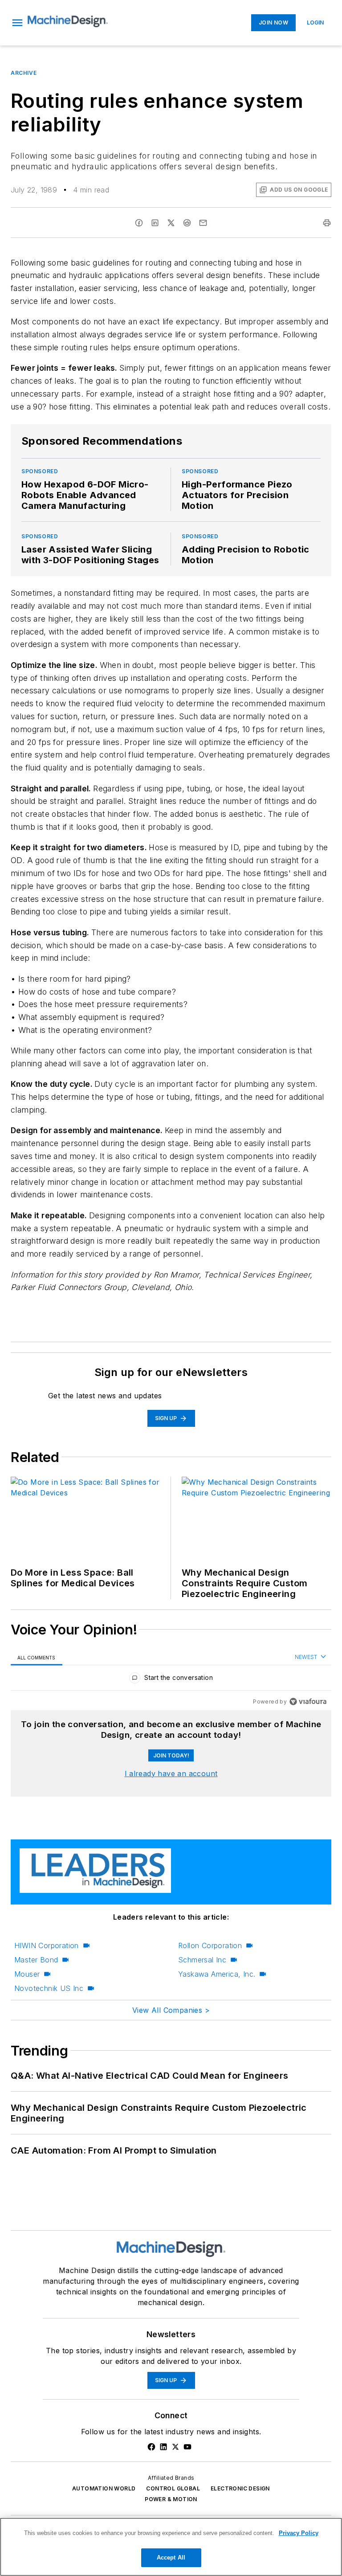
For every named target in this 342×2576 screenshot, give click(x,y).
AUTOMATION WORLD (104, 2488)
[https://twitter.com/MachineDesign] (175, 2447)
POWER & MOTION (171, 2499)
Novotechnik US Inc (49, 1988)
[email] (203, 223)
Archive (24, 73)
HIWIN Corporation (47, 1945)
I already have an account (171, 1773)
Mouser (27, 1974)
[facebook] (139, 223)
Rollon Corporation (210, 1945)
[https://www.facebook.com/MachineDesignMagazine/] (151, 2447)
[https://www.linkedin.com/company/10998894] (163, 2447)
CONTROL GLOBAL (173, 2488)
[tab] (37, 1657)
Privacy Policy (299, 2533)
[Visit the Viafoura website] (308, 1702)
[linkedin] (155, 223)
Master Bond (36, 1960)
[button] (17, 23)
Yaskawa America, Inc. (217, 1974)
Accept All (171, 2558)
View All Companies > (171, 2010)
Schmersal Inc (202, 1960)
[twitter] (171, 223)
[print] (327, 223)
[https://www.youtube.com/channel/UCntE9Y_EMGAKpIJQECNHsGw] (187, 2447)
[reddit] (187, 223)
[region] (171, 1680)
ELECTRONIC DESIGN (240, 2488)
